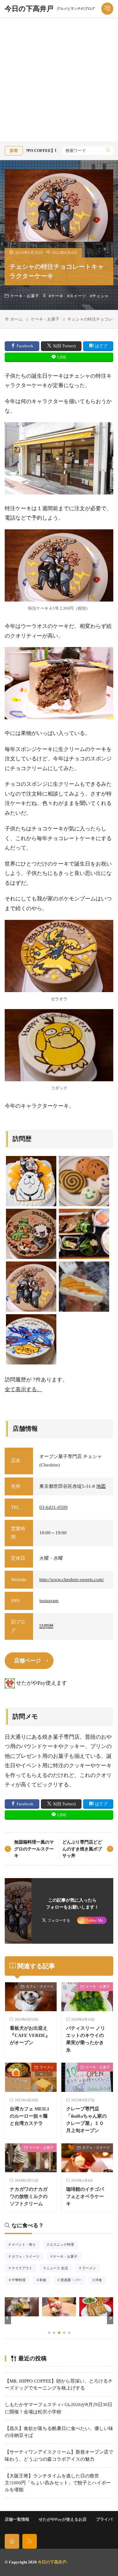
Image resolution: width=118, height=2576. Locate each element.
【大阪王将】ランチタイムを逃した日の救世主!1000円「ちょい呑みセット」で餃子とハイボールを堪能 (58, 2483)
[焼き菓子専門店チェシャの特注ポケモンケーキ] (31, 1339)
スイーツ (78, 296)
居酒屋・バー (73, 2281)
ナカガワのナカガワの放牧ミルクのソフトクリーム (29, 2196)
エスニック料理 (64, 2245)
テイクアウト (24, 2269)
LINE (62, 357)
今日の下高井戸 (50, 9)
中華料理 (20, 2281)
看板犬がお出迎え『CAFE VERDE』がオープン (30, 2035)
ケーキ (57, 296)
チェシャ (100, 296)
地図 (101, 1486)
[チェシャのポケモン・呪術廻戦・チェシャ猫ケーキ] (31, 1234)
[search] (108, 151)
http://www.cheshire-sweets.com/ (72, 1580)
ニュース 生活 (59, 2269)
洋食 (101, 2281)
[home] (12, 2541)
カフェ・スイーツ (40, 1986)
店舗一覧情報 (17, 2519)
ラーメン (47, 2067)
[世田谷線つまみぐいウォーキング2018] (84, 1287)
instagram (49, 1601)
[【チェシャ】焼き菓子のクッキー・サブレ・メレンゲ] (84, 1181)
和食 (45, 2281)
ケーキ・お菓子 (25, 296)
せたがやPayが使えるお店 (63, 2519)
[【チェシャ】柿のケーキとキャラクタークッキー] (31, 1181)
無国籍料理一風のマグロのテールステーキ (34, 1849)
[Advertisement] (59, 79)
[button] (8, 2318)
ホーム (17, 319)
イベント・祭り (26, 2245)
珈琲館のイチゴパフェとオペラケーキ (85, 2196)
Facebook (25, 346)
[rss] (30, 2541)
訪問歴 (46, 1626)
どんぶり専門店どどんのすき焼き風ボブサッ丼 (82, 1849)
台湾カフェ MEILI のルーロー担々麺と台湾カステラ (29, 2116)
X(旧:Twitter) (64, 346)
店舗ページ (28, 1661)
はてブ (101, 346)
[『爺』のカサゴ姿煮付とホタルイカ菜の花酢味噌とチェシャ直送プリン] (84, 1234)
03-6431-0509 (53, 1507)
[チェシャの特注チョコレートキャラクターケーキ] (31, 1287)
